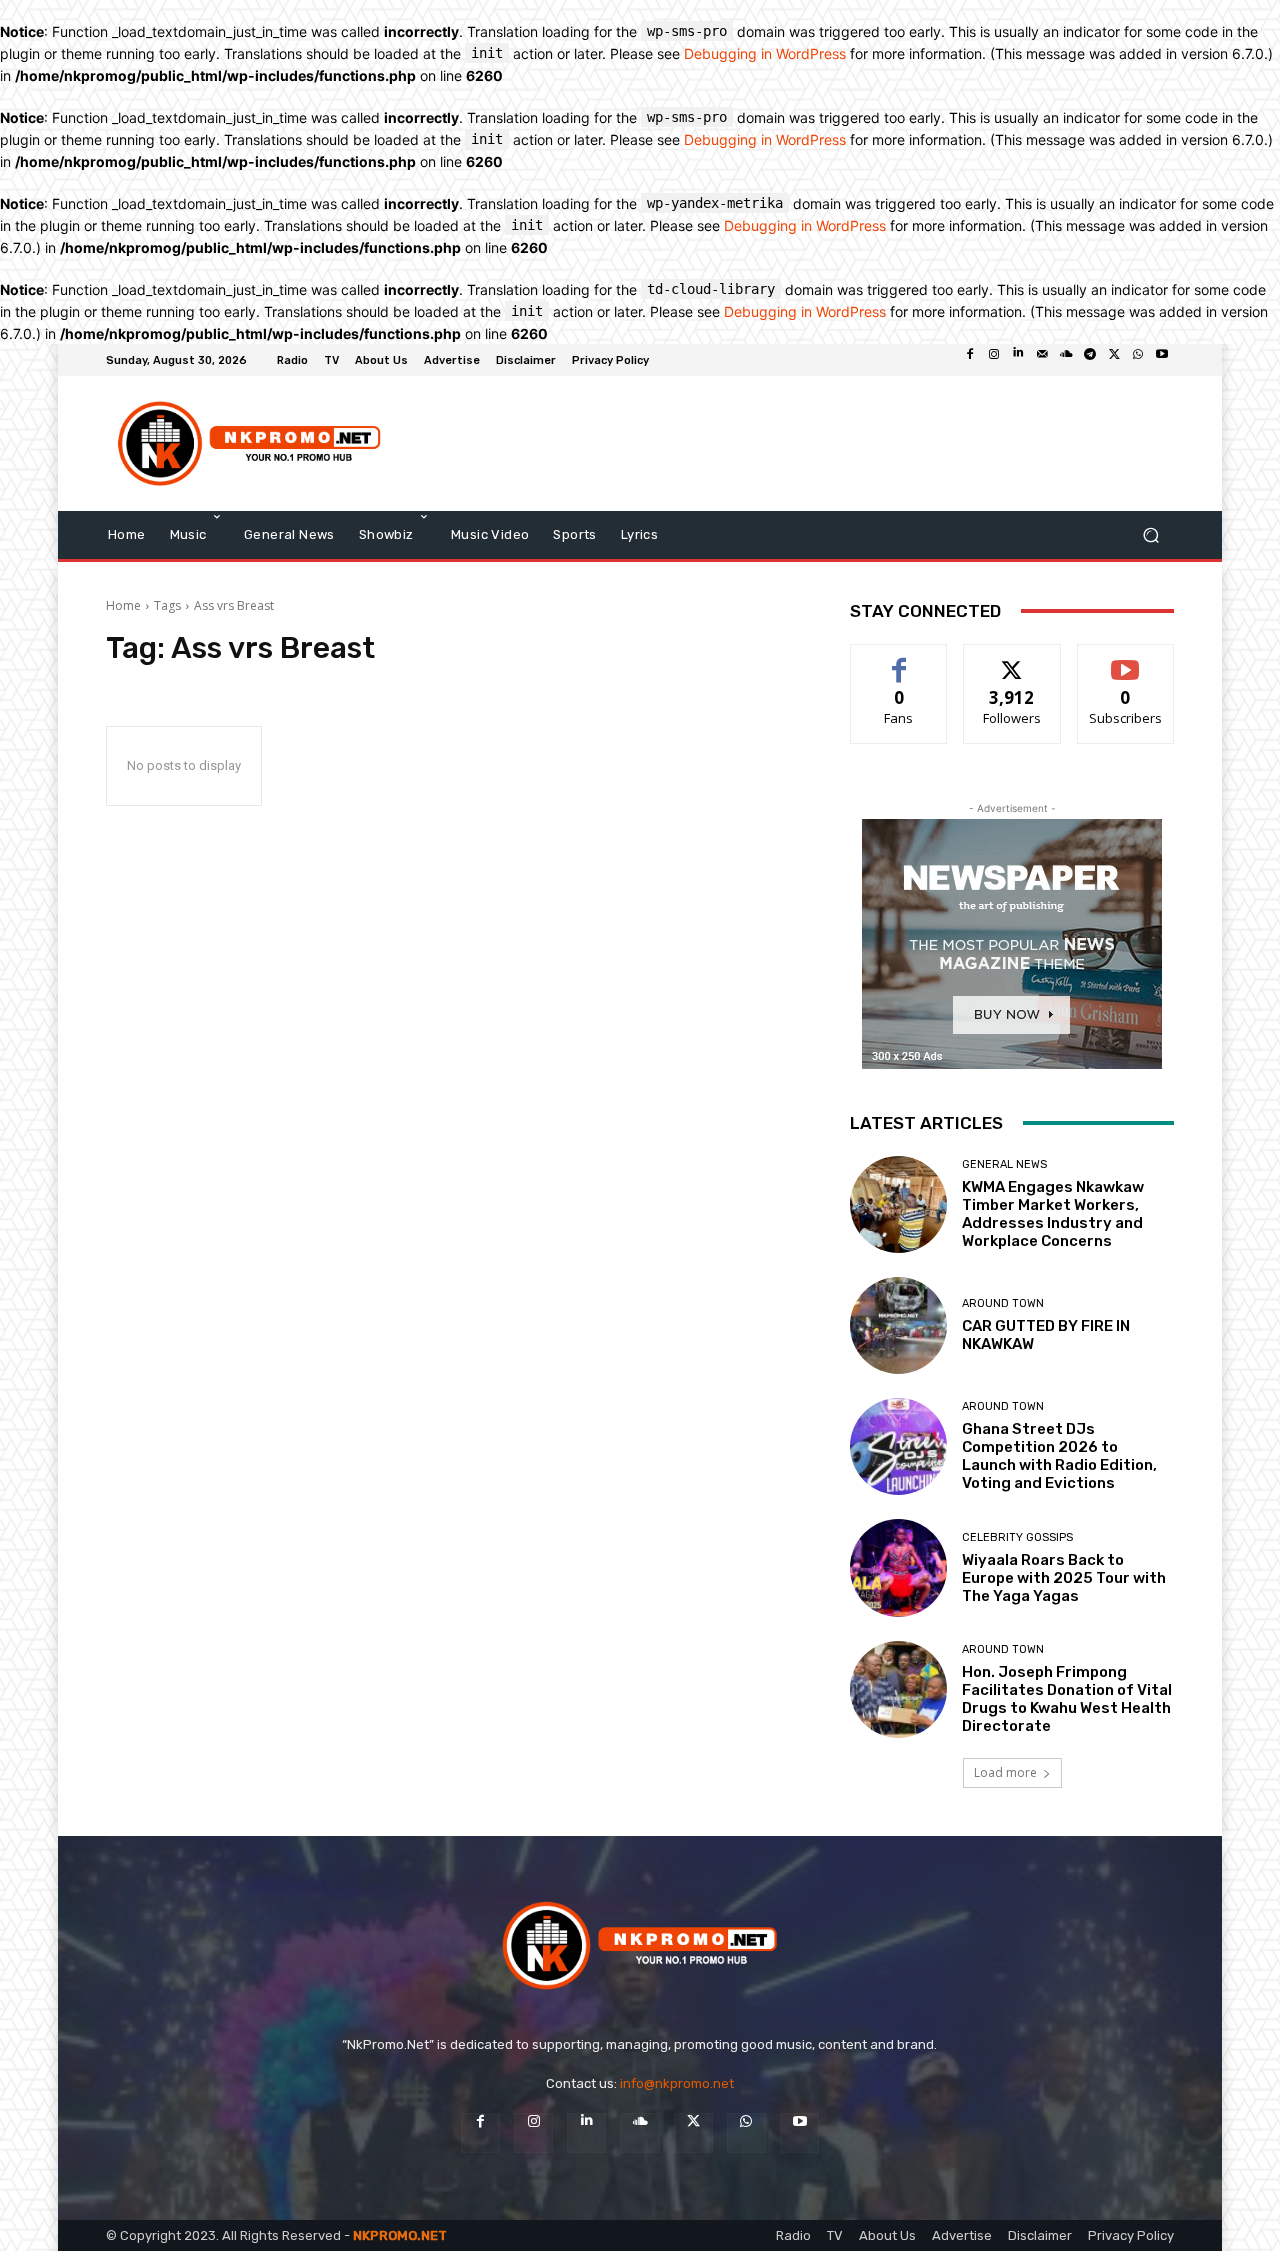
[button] (1150, 534)
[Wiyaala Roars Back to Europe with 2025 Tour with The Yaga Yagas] (898, 1567)
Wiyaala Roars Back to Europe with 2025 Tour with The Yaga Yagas (1064, 1578)
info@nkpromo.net (677, 2083)
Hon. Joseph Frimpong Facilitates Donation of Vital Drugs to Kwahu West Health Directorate (1067, 1699)
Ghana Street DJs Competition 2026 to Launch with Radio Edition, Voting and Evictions (1059, 1456)
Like (899, 659)
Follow (1012, 659)
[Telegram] (1090, 360)
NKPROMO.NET (400, 2235)
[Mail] (1042, 360)
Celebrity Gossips (1017, 1537)
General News (1004, 1164)
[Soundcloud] (1066, 360)
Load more (1005, 1772)
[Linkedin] (1018, 360)
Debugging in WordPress (765, 53)
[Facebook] (970, 360)
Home (123, 605)
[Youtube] (1162, 360)
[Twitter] (1114, 360)
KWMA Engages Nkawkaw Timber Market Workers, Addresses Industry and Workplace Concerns (1053, 1214)
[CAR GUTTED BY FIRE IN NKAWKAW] (898, 1325)
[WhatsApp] (1138, 360)
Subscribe (1126, 659)
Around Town (1003, 1303)
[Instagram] (994, 360)
